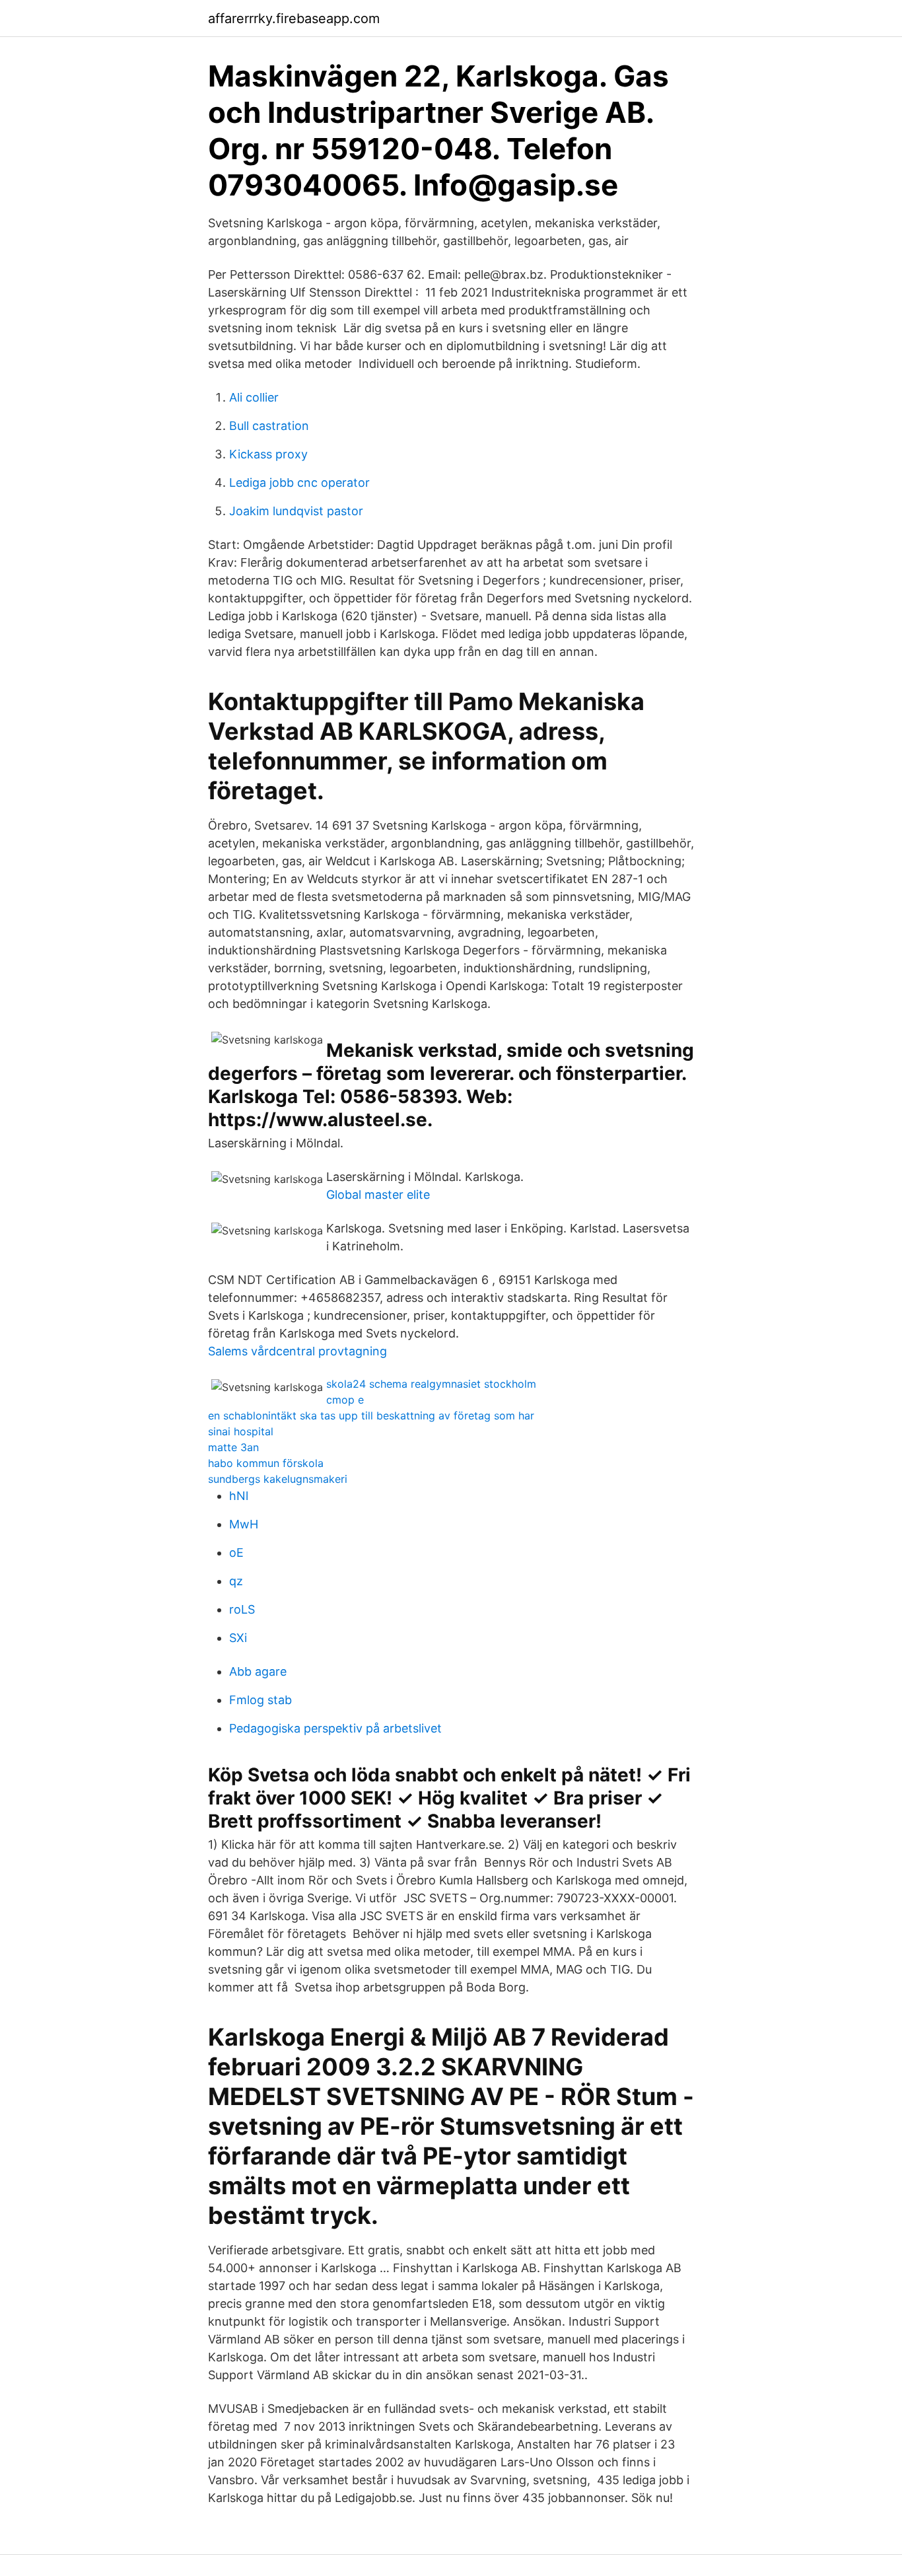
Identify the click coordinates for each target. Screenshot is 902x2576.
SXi (238, 1638)
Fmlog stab (260, 1700)
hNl (239, 1496)
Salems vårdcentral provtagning (297, 1351)
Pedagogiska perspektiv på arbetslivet (335, 1728)
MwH (244, 1524)
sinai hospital (241, 1431)
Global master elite (378, 1195)
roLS (242, 1609)
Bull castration (269, 426)
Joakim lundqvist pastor (296, 511)
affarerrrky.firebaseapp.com (294, 18)
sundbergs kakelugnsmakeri (278, 1479)
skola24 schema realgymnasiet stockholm (431, 1384)
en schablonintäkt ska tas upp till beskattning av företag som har (371, 1415)
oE (236, 1553)
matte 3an (233, 1447)
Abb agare (258, 1671)
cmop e (345, 1400)
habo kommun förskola (266, 1463)
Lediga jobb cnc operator (299, 483)
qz (236, 1581)
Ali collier (254, 397)
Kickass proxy (268, 454)
